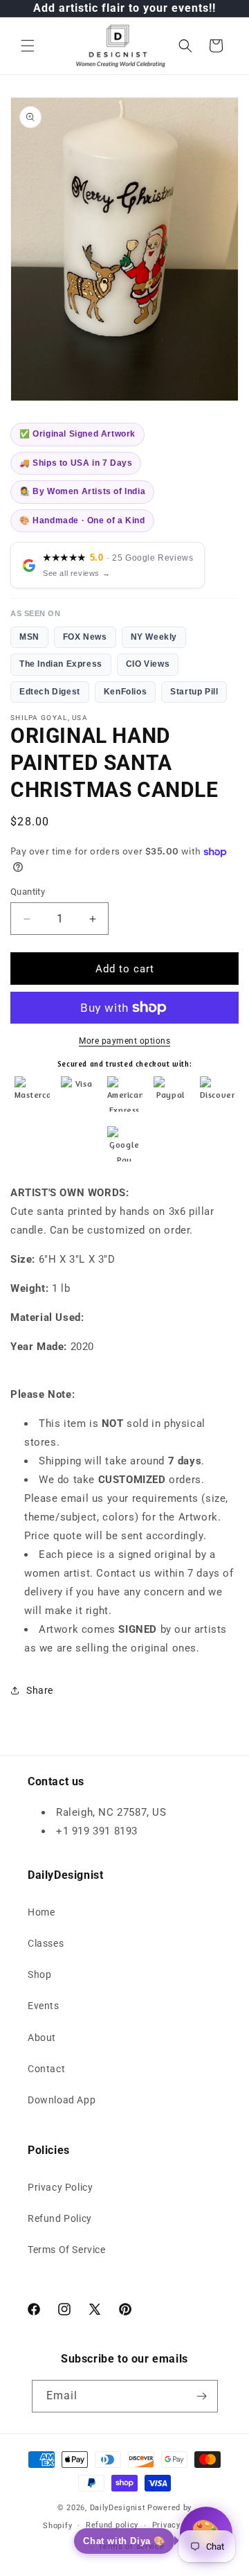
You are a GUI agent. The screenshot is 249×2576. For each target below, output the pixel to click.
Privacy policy (179, 2525)
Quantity (28, 892)
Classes (46, 1943)
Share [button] (40, 1690)
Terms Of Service (67, 2250)
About (42, 2038)
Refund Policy (60, 2218)
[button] (28, 46)
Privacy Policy (60, 2187)
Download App (62, 2100)
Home (41, 1912)
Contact (46, 2069)
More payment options (124, 1041)
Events (44, 2006)
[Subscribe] (202, 2396)
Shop (39, 1974)
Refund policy (112, 2525)
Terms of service (131, 2547)
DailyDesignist (118, 2508)
